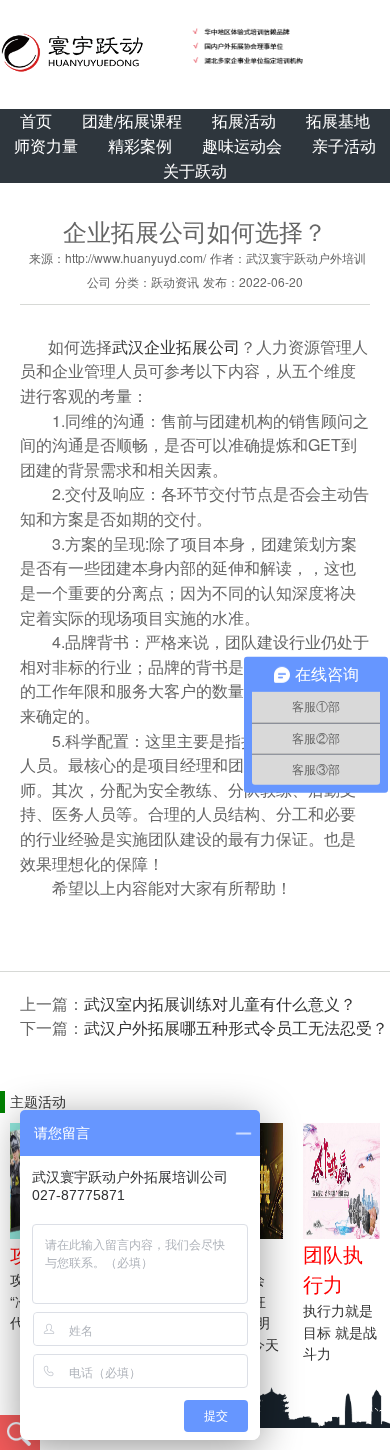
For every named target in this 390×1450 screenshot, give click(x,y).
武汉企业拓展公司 (176, 346)
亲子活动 (344, 145)
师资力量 (46, 145)
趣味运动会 (242, 145)
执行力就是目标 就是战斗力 (340, 1331)
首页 (36, 120)
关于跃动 (195, 170)
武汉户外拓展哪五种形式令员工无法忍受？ (236, 1027)
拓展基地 (338, 120)
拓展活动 (244, 120)
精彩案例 (140, 145)
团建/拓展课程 (132, 120)
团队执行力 (333, 1269)
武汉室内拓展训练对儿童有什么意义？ (220, 1003)
